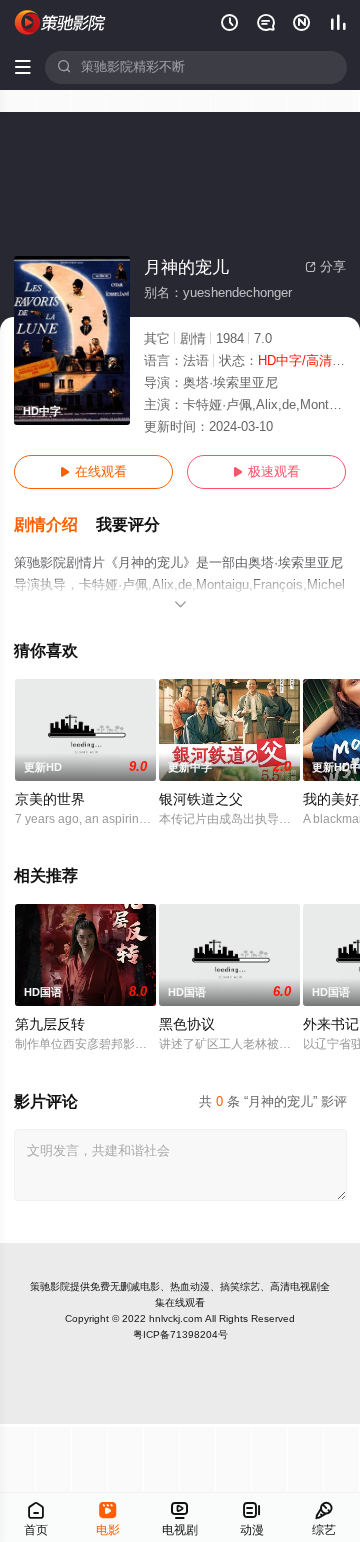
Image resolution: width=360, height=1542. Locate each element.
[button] (55, 525)
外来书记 (331, 1024)
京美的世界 (50, 799)
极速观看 (266, 472)
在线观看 (93, 472)
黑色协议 (187, 1024)
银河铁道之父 (201, 799)
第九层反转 (50, 1024)
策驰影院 (50, 1286)
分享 (325, 267)
